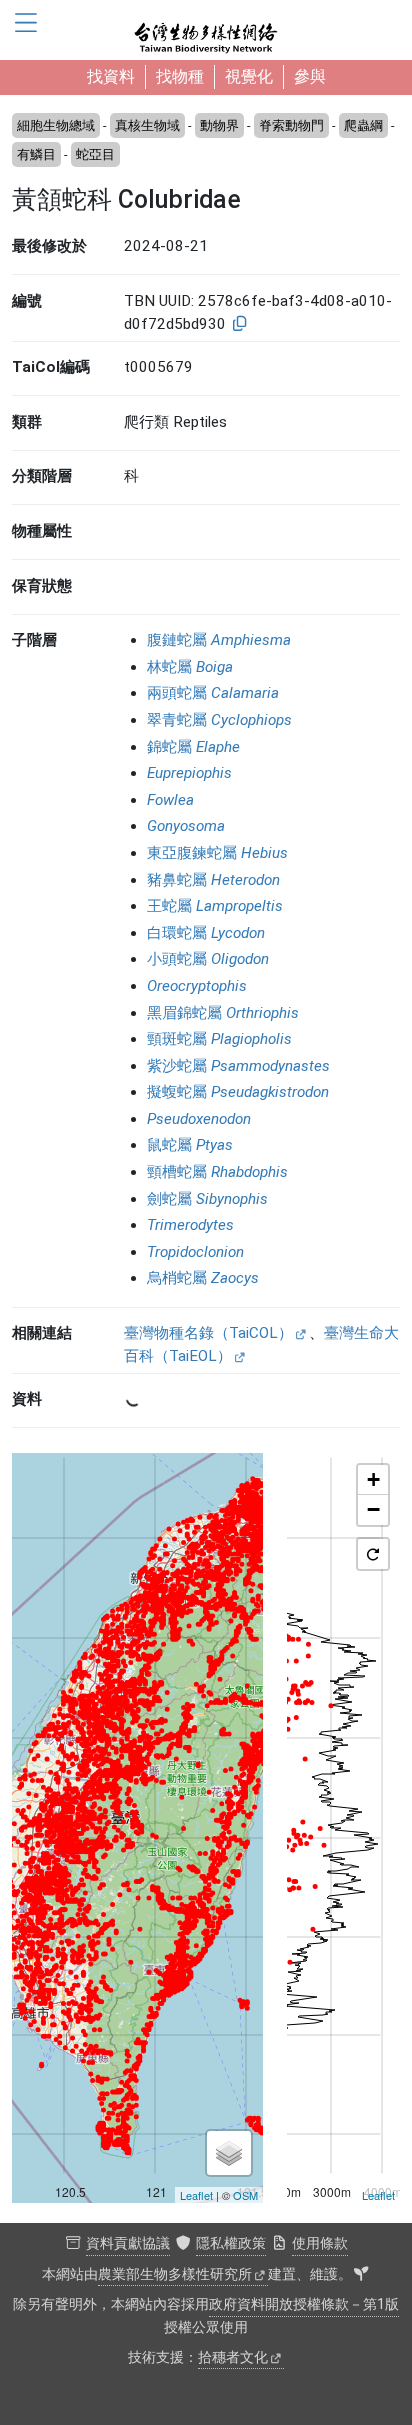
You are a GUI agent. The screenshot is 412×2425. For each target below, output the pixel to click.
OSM (245, 2195)
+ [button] (373, 1479)
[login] (361, 2275)
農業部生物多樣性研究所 (175, 2274)
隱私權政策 (231, 2243)
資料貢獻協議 (128, 2243)
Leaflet (196, 2195)
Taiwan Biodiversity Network (206, 30)
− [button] (373, 1509)
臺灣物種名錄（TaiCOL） (208, 1333)
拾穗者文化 (233, 2357)
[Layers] (229, 2153)
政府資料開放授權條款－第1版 (304, 2304)
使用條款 (320, 2243)
